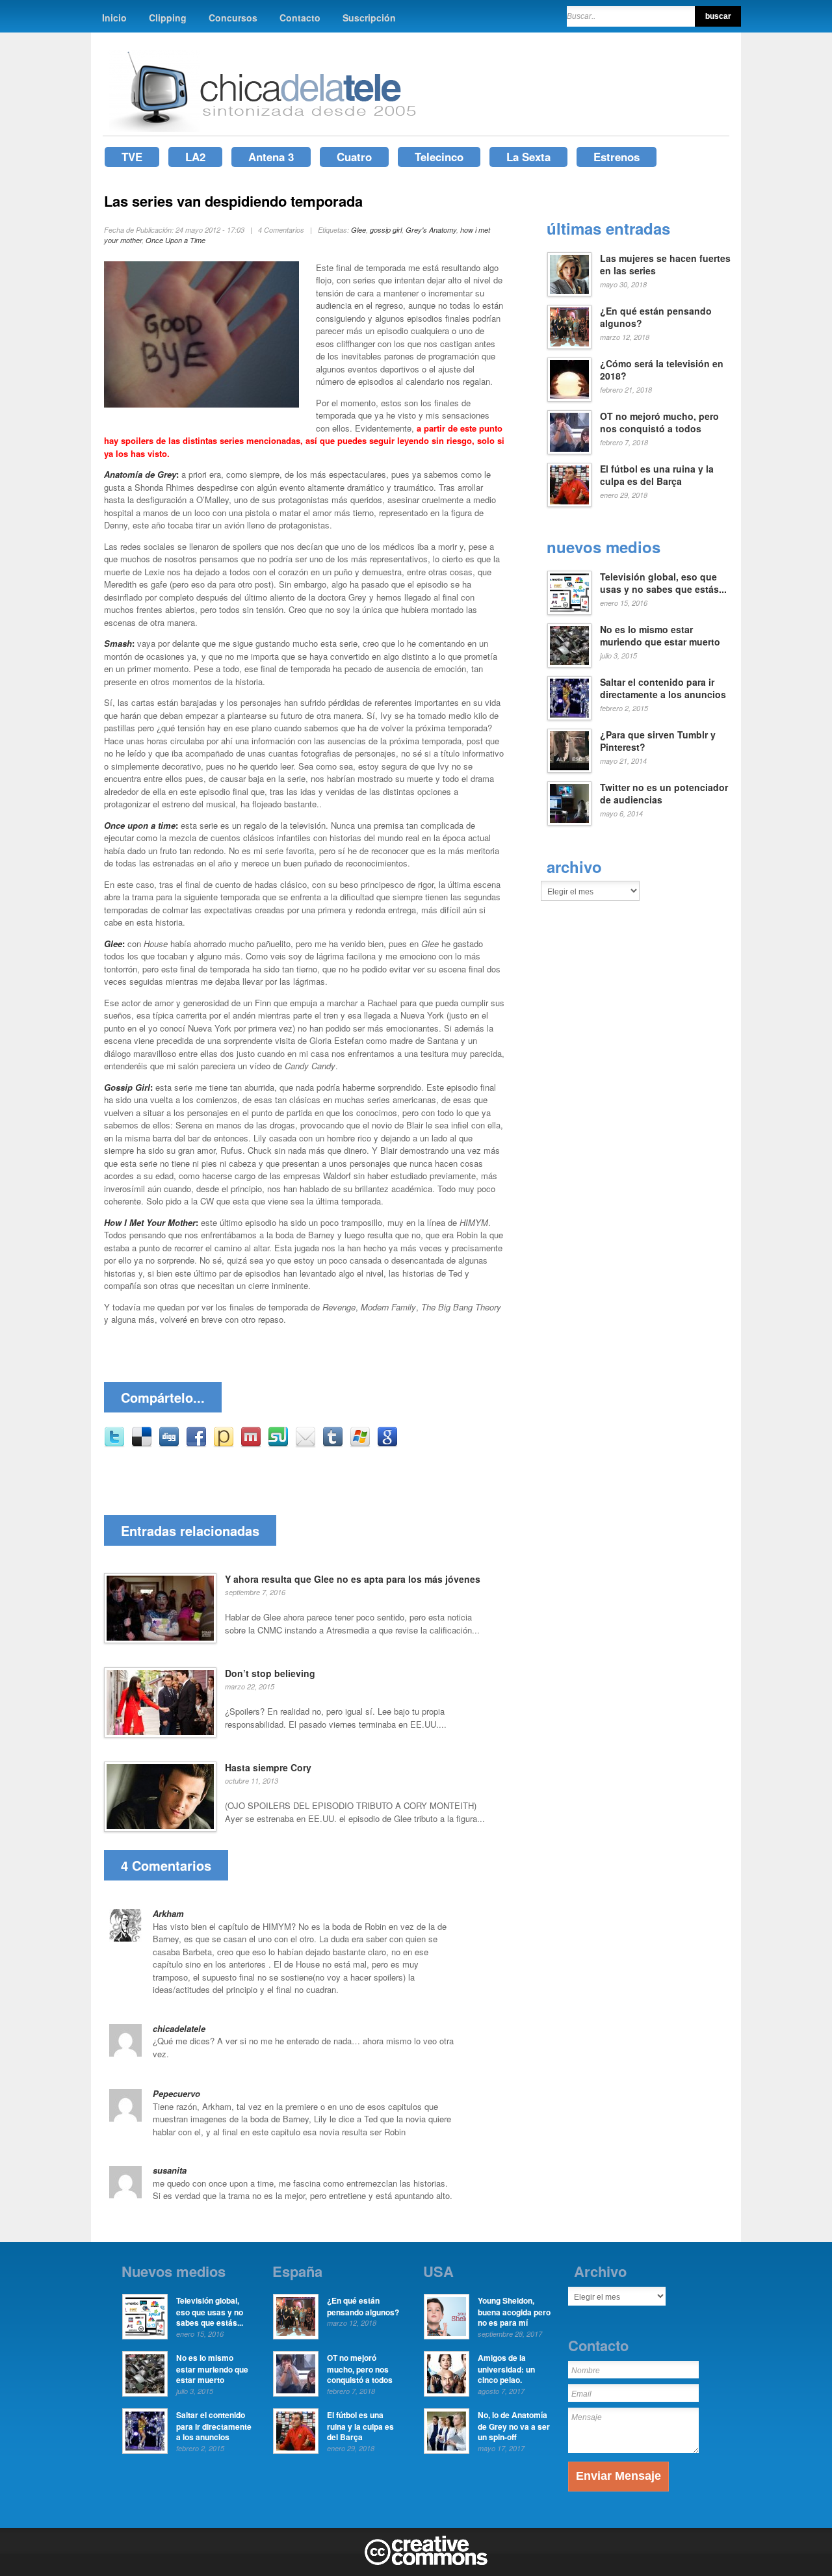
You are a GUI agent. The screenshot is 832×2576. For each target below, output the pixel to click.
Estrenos (617, 157)
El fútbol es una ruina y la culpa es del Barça (657, 475)
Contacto (300, 18)
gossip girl (386, 230)
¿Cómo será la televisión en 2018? (662, 370)
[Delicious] (142, 1444)
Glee (358, 230)
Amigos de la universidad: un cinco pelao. (506, 2369)
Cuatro (354, 157)
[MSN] (360, 1444)
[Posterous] (224, 1444)
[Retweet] (114, 1444)
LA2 (195, 157)
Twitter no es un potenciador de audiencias (664, 794)
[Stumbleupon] (278, 1444)
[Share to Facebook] (196, 1444)
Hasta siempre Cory (268, 1767)
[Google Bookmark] (387, 1444)
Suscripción (369, 18)
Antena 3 (271, 157)
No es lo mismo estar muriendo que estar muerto (660, 636)
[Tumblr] (333, 1444)
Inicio (114, 18)
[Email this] (305, 1444)
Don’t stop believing (270, 1673)
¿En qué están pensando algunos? (656, 317)
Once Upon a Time (175, 240)
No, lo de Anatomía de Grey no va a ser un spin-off (514, 2426)
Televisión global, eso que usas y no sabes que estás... (663, 583)
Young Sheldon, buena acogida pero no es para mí (514, 2311)
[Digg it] (169, 1444)
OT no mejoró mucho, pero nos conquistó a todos (659, 423)
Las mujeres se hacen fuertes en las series (665, 265)
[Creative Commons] (426, 2562)
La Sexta (528, 157)
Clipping (168, 18)
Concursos (233, 18)
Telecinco (439, 157)
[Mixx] (251, 1444)
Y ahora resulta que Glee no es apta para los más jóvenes (353, 1579)
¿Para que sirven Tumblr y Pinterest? (658, 741)
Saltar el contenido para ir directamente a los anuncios (663, 688)
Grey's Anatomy (431, 230)
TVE (132, 157)
